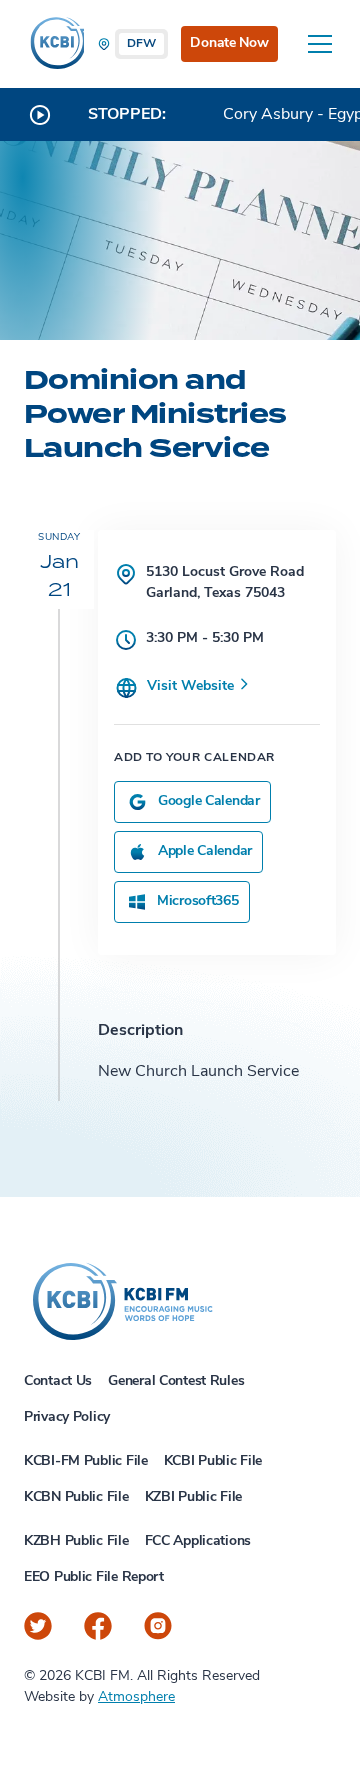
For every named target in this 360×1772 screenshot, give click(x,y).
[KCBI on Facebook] (98, 1626)
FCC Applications (198, 1541)
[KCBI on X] (38, 1626)
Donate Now (229, 43)
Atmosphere (136, 1697)
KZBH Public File (76, 1541)
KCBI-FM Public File (86, 1461)
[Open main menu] (320, 44)
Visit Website (192, 686)
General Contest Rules (176, 1381)
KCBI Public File (213, 1461)
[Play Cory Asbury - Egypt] (40, 115)
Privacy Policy (67, 1417)
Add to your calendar (194, 758)
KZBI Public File (194, 1497)
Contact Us (58, 1381)
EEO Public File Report (94, 1577)
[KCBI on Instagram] (158, 1626)
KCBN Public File (76, 1497)
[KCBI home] (54, 44)
